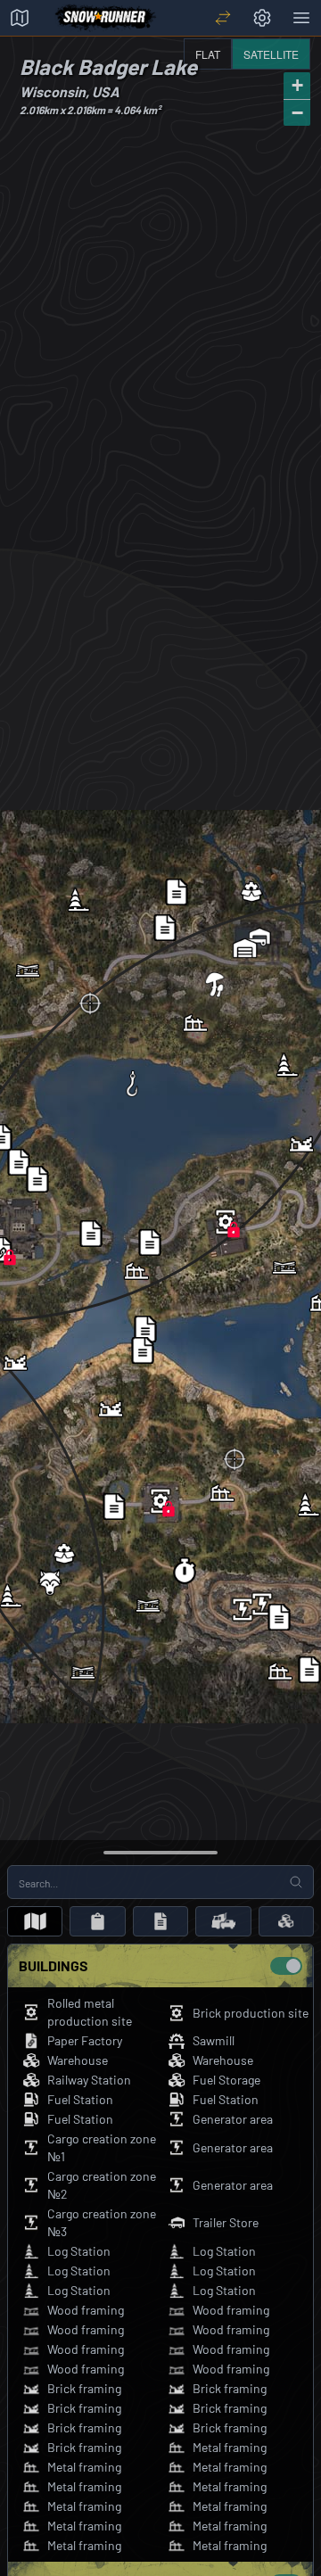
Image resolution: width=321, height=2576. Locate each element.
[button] (226, 1222)
